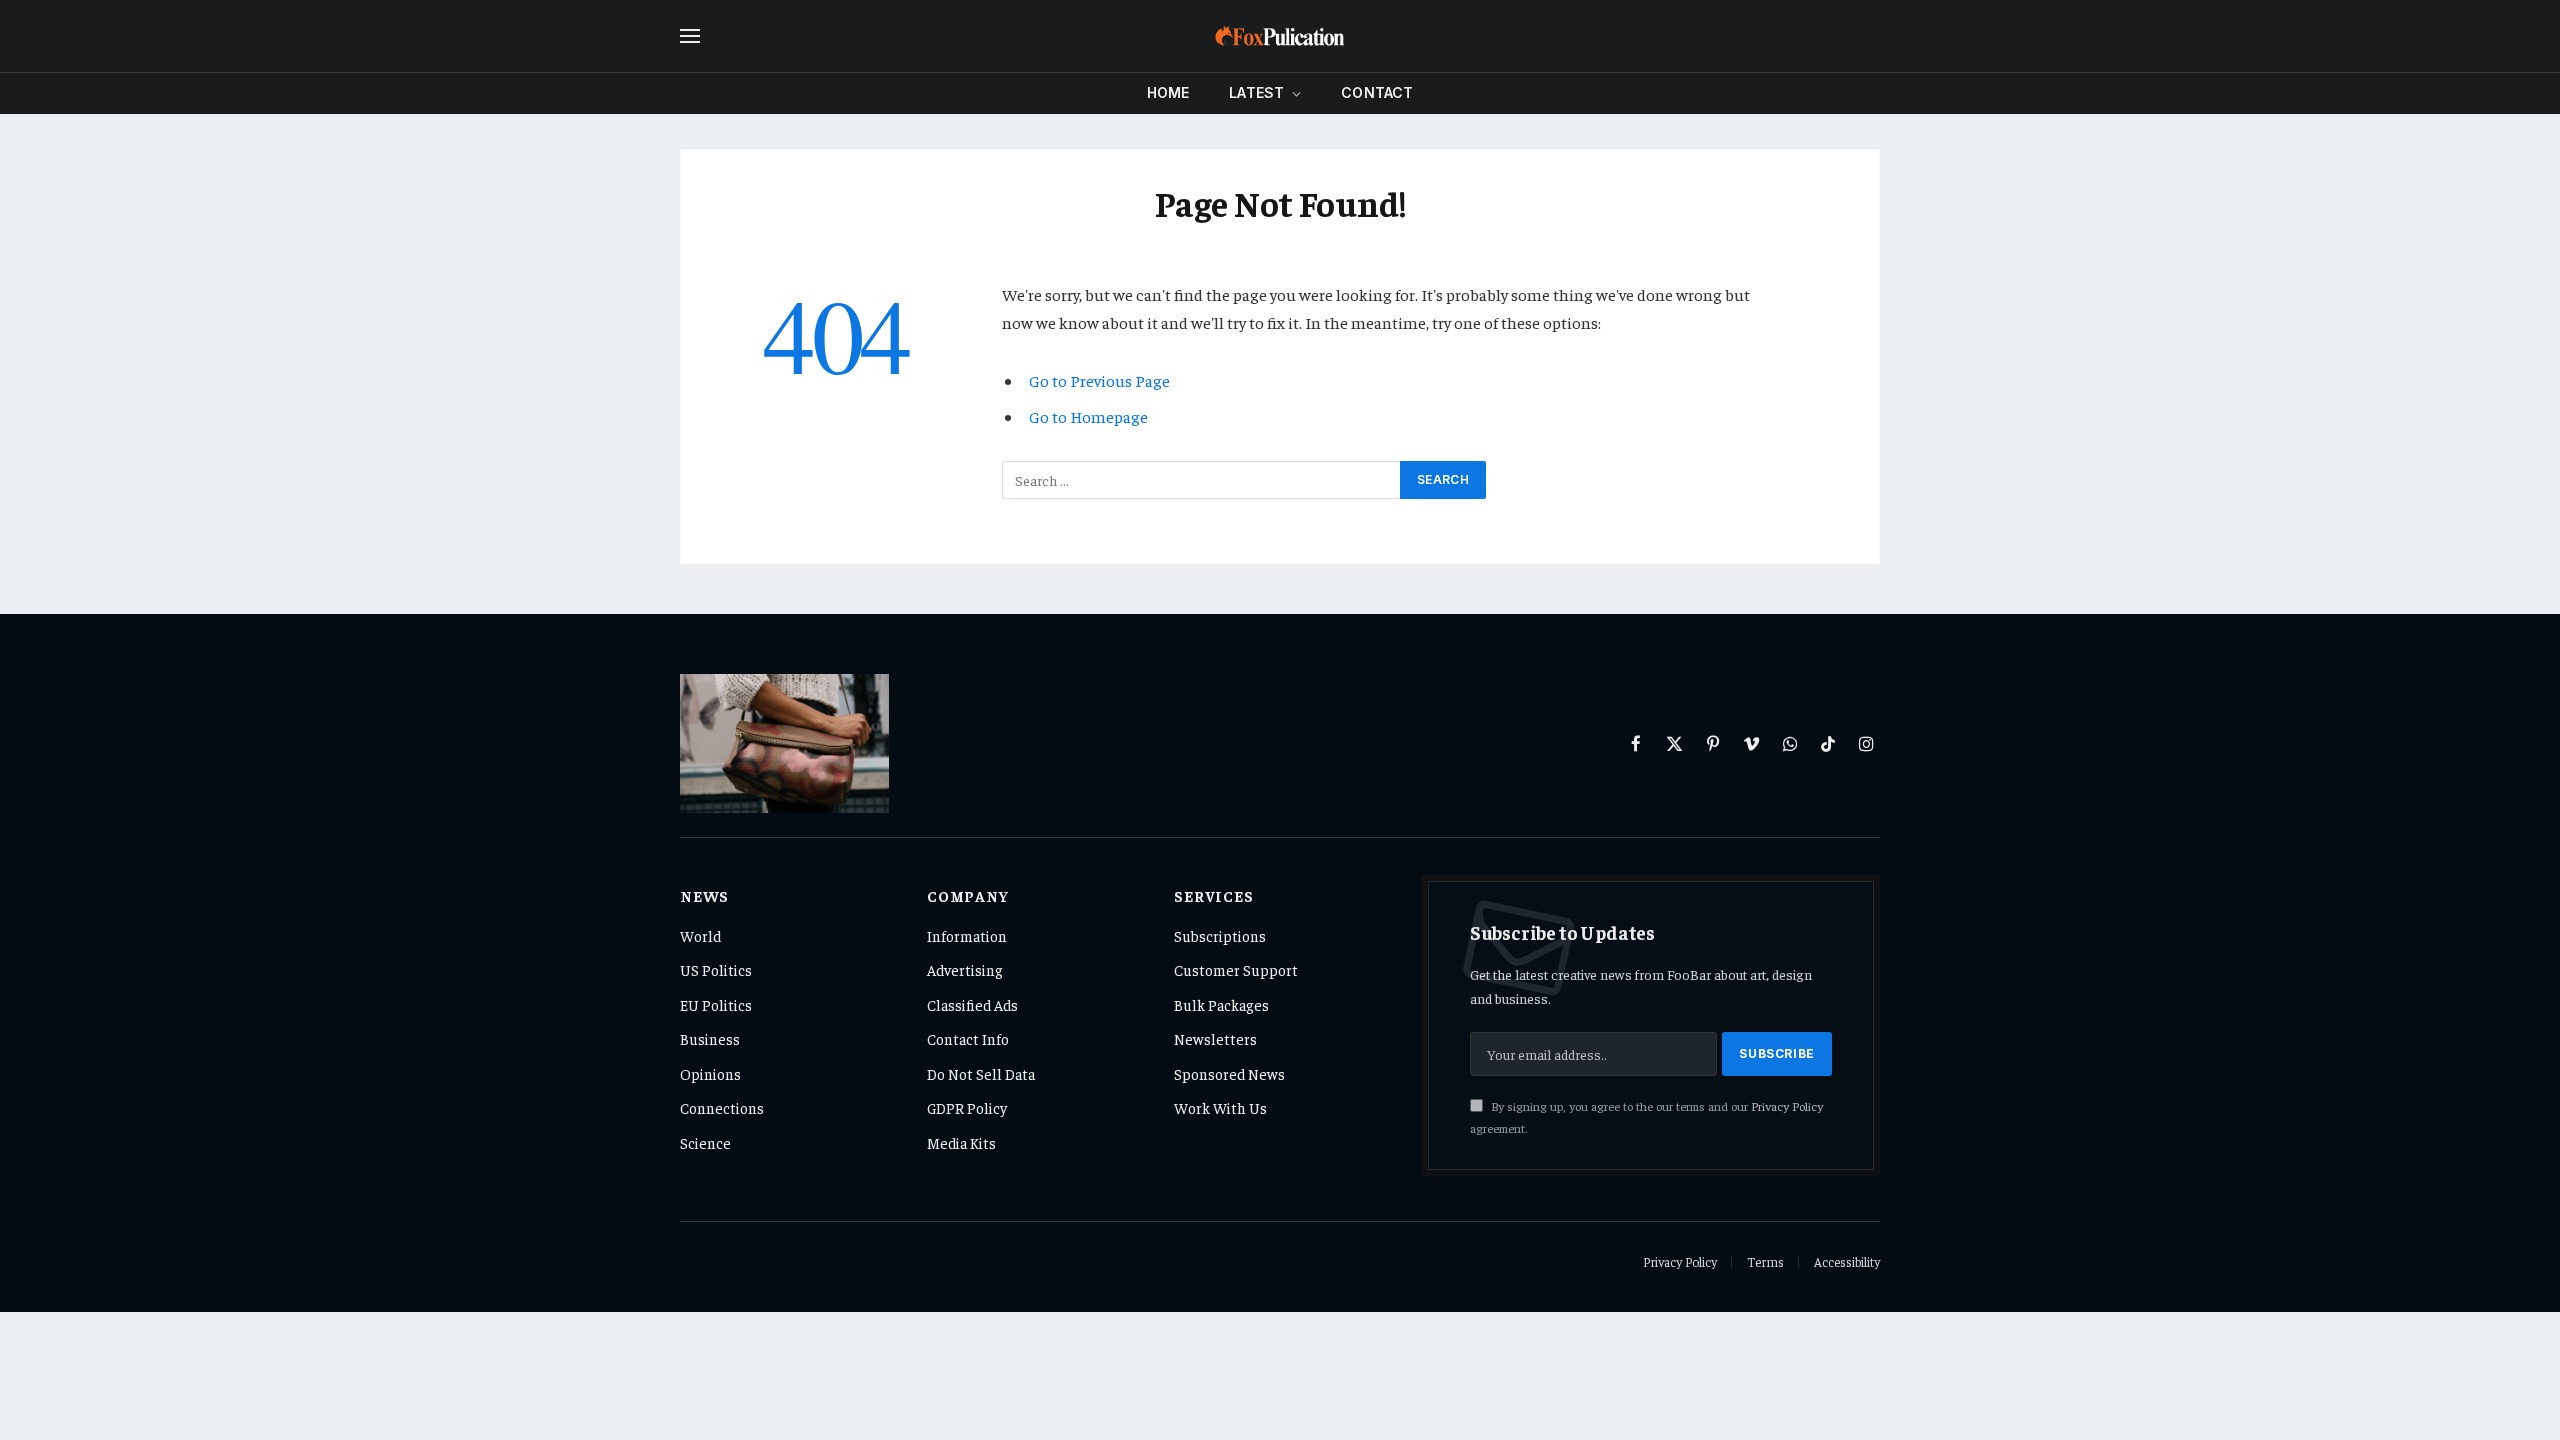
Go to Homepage (1088, 416)
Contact (1377, 92)
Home (1168, 92)
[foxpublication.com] (1280, 36)
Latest (1256, 92)
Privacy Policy (1787, 1106)
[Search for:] (1202, 480)
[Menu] (690, 36)
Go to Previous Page (1099, 380)
